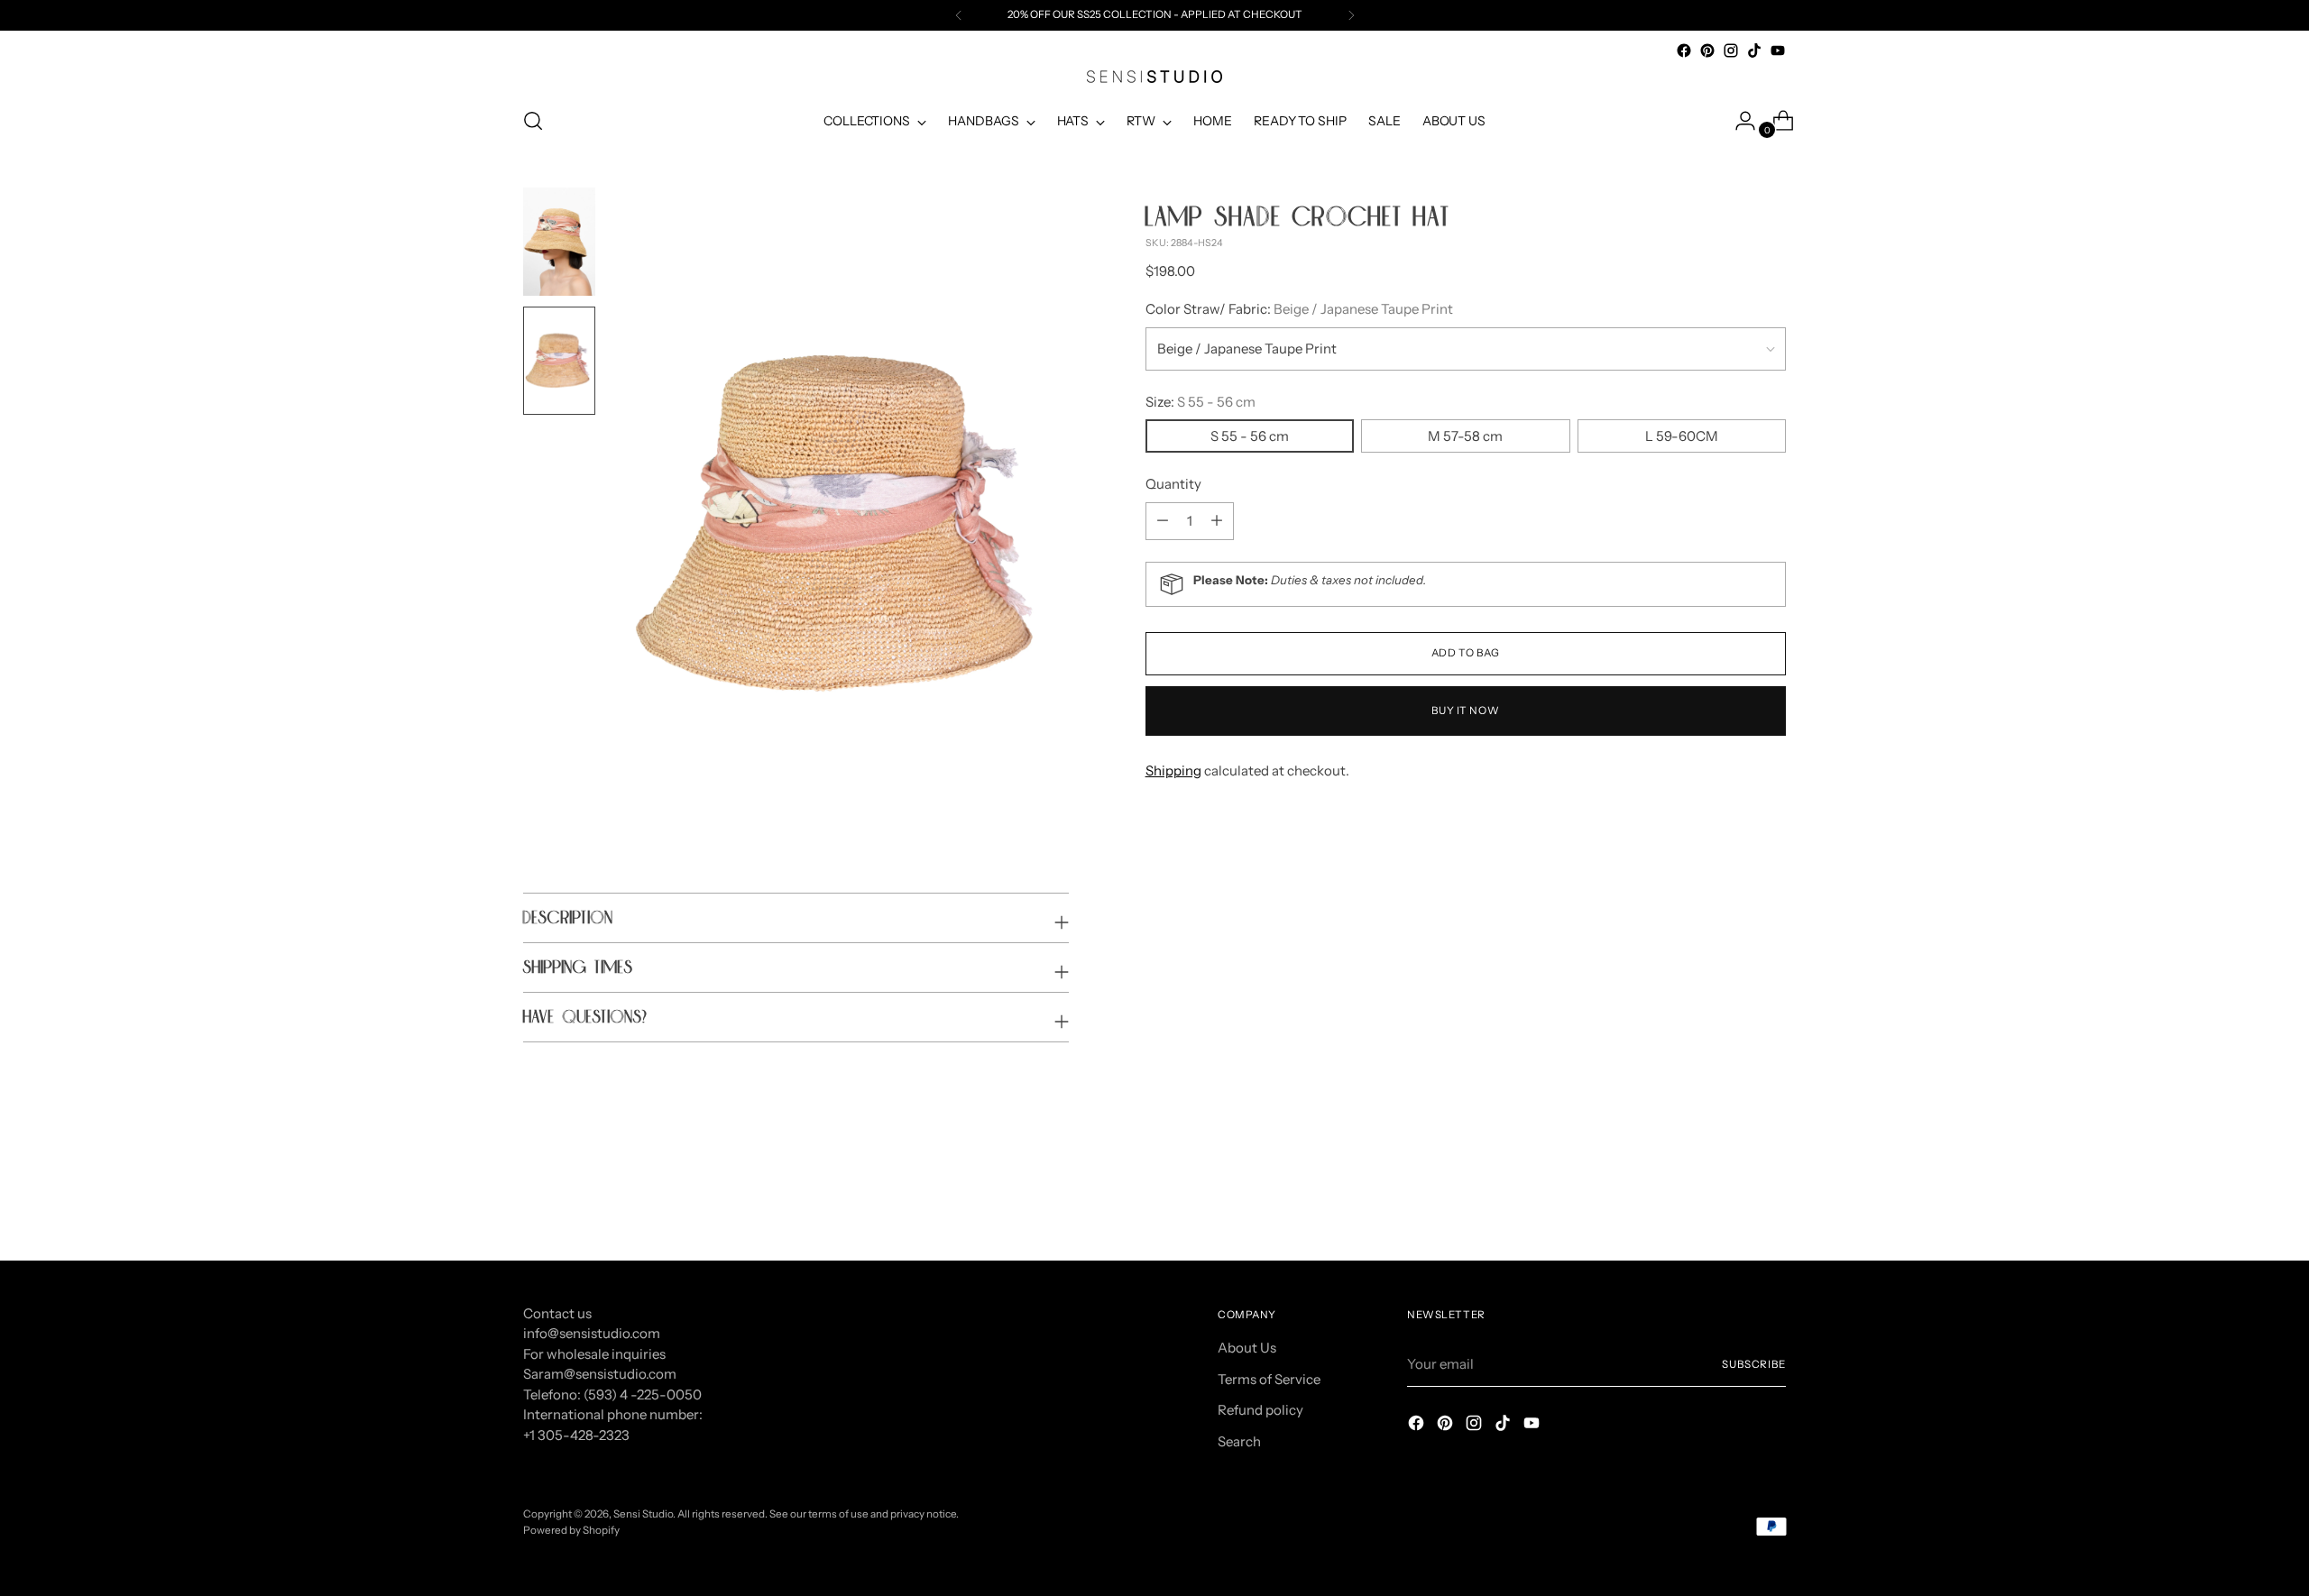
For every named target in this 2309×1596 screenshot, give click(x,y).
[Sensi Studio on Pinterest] (1707, 50)
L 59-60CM (1682, 436)
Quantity (1173, 484)
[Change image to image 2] (559, 361)
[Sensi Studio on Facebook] (1684, 50)
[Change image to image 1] (559, 242)
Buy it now (1465, 711)
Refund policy (1260, 1410)
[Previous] (959, 15)
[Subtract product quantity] (1217, 521)
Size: (1200, 402)
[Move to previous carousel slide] (1729, 1199)
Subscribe (1754, 1364)
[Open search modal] (533, 121)
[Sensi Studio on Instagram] (1731, 50)
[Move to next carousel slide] (1771, 1198)
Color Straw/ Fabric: (1299, 309)
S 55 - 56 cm (1250, 436)
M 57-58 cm (1465, 436)
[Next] (1351, 15)
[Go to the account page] (1738, 121)
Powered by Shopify (571, 1530)
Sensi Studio (643, 1514)
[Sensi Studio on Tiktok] (1754, 50)
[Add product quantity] (1163, 521)
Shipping (1173, 770)
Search (1239, 1441)
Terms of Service (1269, 1379)
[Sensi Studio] (1154, 77)
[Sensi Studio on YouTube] (1778, 50)
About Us (1247, 1348)
